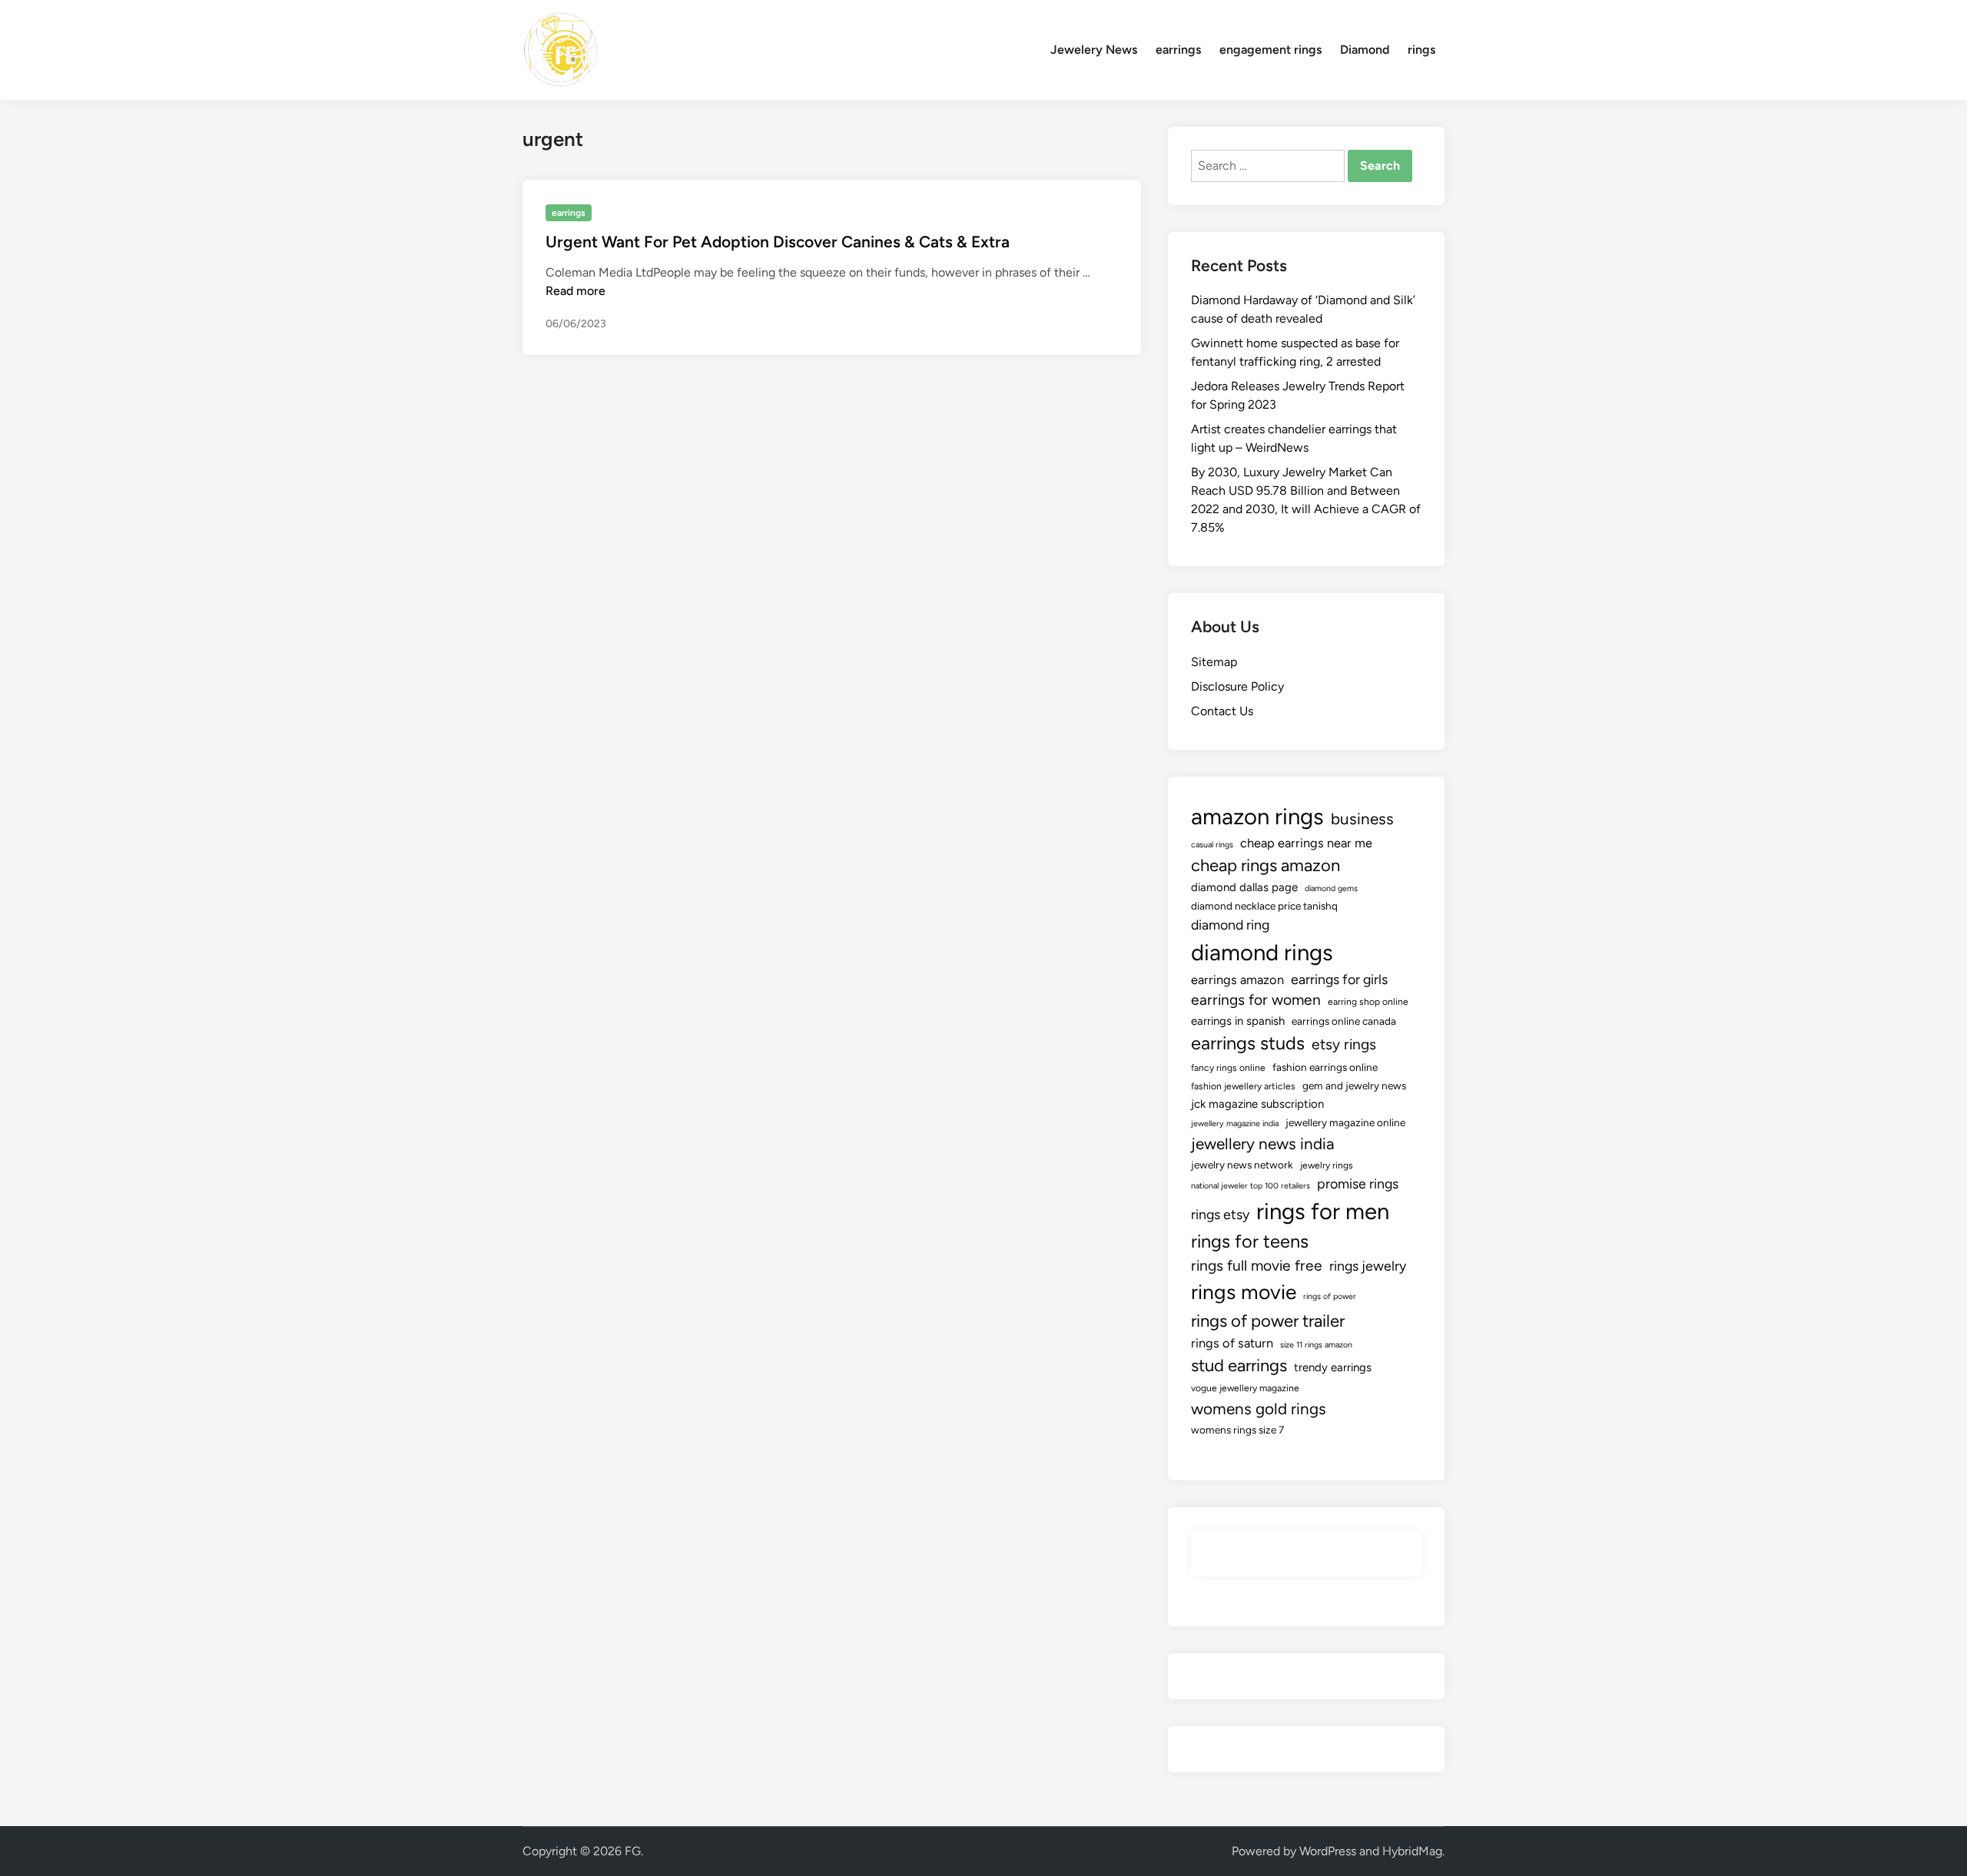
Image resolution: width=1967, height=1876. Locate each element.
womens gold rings (1259, 1409)
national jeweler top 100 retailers (1251, 1186)
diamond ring (1230, 925)
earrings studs (1248, 1043)
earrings (1178, 50)
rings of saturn (1232, 1343)
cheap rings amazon (1265, 865)
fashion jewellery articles (1243, 1086)
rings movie (1244, 1292)
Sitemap (1214, 662)
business (1362, 819)
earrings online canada (1344, 1021)
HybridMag (1412, 1851)
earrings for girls (1339, 979)
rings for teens (1250, 1241)
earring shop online (1368, 1002)
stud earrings (1239, 1366)
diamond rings (1262, 952)
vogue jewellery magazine (1245, 1388)
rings (1421, 50)
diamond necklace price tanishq (1264, 906)
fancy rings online (1228, 1068)
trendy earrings (1333, 1367)
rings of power (1330, 1296)
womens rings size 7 (1237, 1430)
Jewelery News (1094, 50)
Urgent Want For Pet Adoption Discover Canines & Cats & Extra (778, 242)
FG (633, 1851)
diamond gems (1331, 888)
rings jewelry (1368, 1266)
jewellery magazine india (1235, 1124)
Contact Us (1222, 711)
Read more (576, 291)
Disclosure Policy (1237, 686)
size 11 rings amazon (1316, 1345)
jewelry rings (1327, 1165)
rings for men (1323, 1211)
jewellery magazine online (1345, 1122)
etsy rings (1344, 1044)
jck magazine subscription (1257, 1104)
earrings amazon (1237, 979)
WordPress (1328, 1851)
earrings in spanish (1238, 1021)
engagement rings (1270, 50)
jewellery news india (1263, 1143)
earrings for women (1256, 1000)
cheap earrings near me (1306, 843)
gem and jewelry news (1354, 1085)
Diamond (1365, 50)
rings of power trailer (1268, 1321)
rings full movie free (1257, 1266)
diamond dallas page (1244, 887)
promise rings (1358, 1183)
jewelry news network (1242, 1165)
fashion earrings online (1325, 1067)
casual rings (1212, 845)
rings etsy (1220, 1214)
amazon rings (1257, 816)
